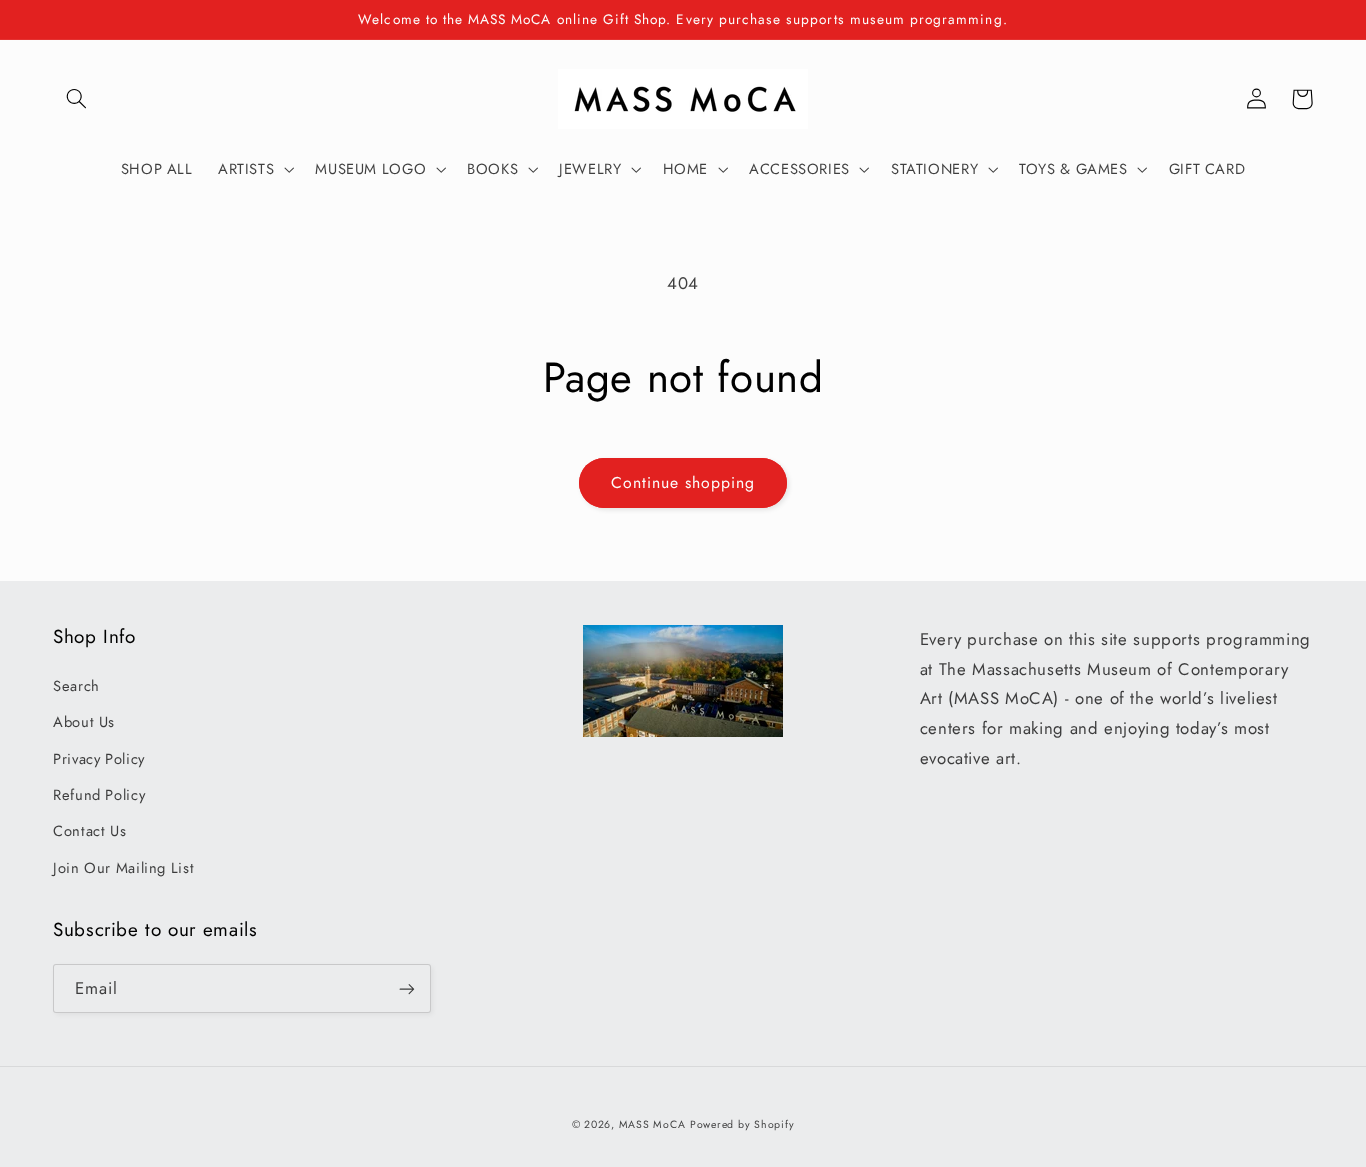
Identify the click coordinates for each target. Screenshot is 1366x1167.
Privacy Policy (99, 759)
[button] (76, 99)
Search (76, 686)
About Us (84, 722)
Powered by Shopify (742, 1124)
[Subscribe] (407, 988)
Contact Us (89, 831)
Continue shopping (683, 482)
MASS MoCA (652, 1124)
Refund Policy (99, 795)
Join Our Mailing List (123, 868)
